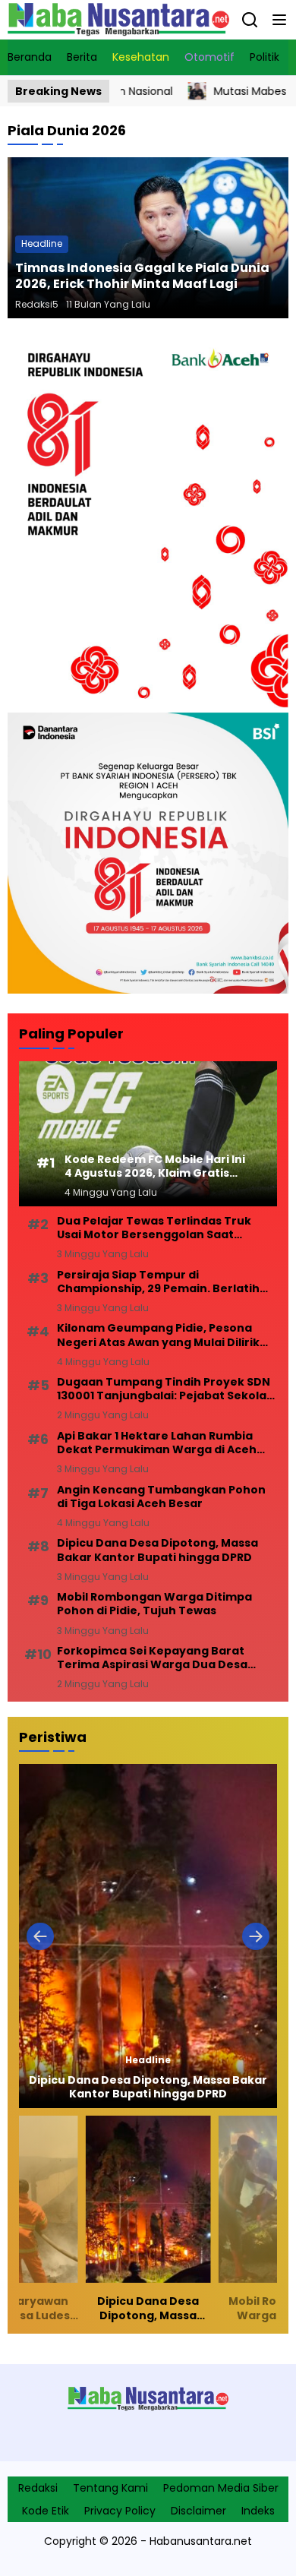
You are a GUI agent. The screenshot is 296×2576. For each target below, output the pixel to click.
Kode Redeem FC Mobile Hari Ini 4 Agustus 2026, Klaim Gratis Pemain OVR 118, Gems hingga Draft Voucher (155, 1166)
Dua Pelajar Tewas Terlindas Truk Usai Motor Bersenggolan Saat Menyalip (154, 1228)
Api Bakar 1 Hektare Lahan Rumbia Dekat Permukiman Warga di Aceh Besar (157, 1443)
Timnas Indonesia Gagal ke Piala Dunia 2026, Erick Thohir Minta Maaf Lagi (142, 276)
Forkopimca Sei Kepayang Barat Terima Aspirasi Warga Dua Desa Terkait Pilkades (152, 1658)
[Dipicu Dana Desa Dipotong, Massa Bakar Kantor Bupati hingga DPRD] (148, 1936)
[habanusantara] (118, 20)
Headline (42, 243)
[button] (279, 20)
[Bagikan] (250, 20)
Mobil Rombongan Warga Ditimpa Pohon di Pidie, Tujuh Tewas (154, 1604)
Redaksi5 (37, 304)
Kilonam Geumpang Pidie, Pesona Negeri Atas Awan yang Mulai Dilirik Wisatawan (158, 1335)
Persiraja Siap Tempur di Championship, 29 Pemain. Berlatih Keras (158, 1282)
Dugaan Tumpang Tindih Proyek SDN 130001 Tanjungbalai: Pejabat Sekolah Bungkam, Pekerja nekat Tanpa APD (165, 1389)
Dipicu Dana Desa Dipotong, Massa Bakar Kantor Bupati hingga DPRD (157, 1550)
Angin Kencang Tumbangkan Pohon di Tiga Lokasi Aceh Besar (161, 1497)
